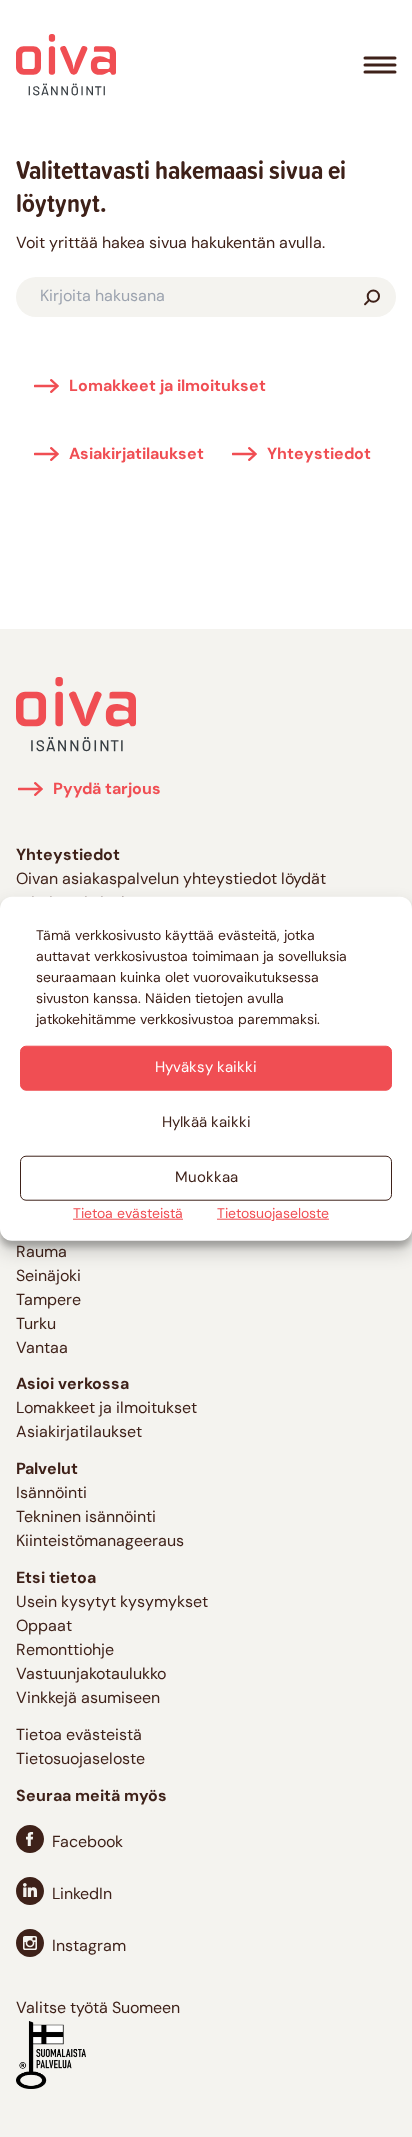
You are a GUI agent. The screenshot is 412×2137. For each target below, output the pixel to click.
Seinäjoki (48, 1277)
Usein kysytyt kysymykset (112, 1603)
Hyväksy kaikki (206, 1067)
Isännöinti (51, 1494)
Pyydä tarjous (107, 790)
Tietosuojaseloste (273, 1214)
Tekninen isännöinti (86, 1518)
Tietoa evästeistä (128, 1214)
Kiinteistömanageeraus (100, 1542)
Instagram (89, 1947)
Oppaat (44, 1627)
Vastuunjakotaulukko (91, 1675)
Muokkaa (206, 1177)
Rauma (41, 1253)
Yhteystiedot (319, 455)
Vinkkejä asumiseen (88, 1699)
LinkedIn (82, 1895)
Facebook (87, 1843)
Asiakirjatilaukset (136, 455)
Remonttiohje (65, 1651)
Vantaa (42, 1349)
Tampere (48, 1301)
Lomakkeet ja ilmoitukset (167, 387)
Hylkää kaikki (206, 1122)
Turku (36, 1325)
